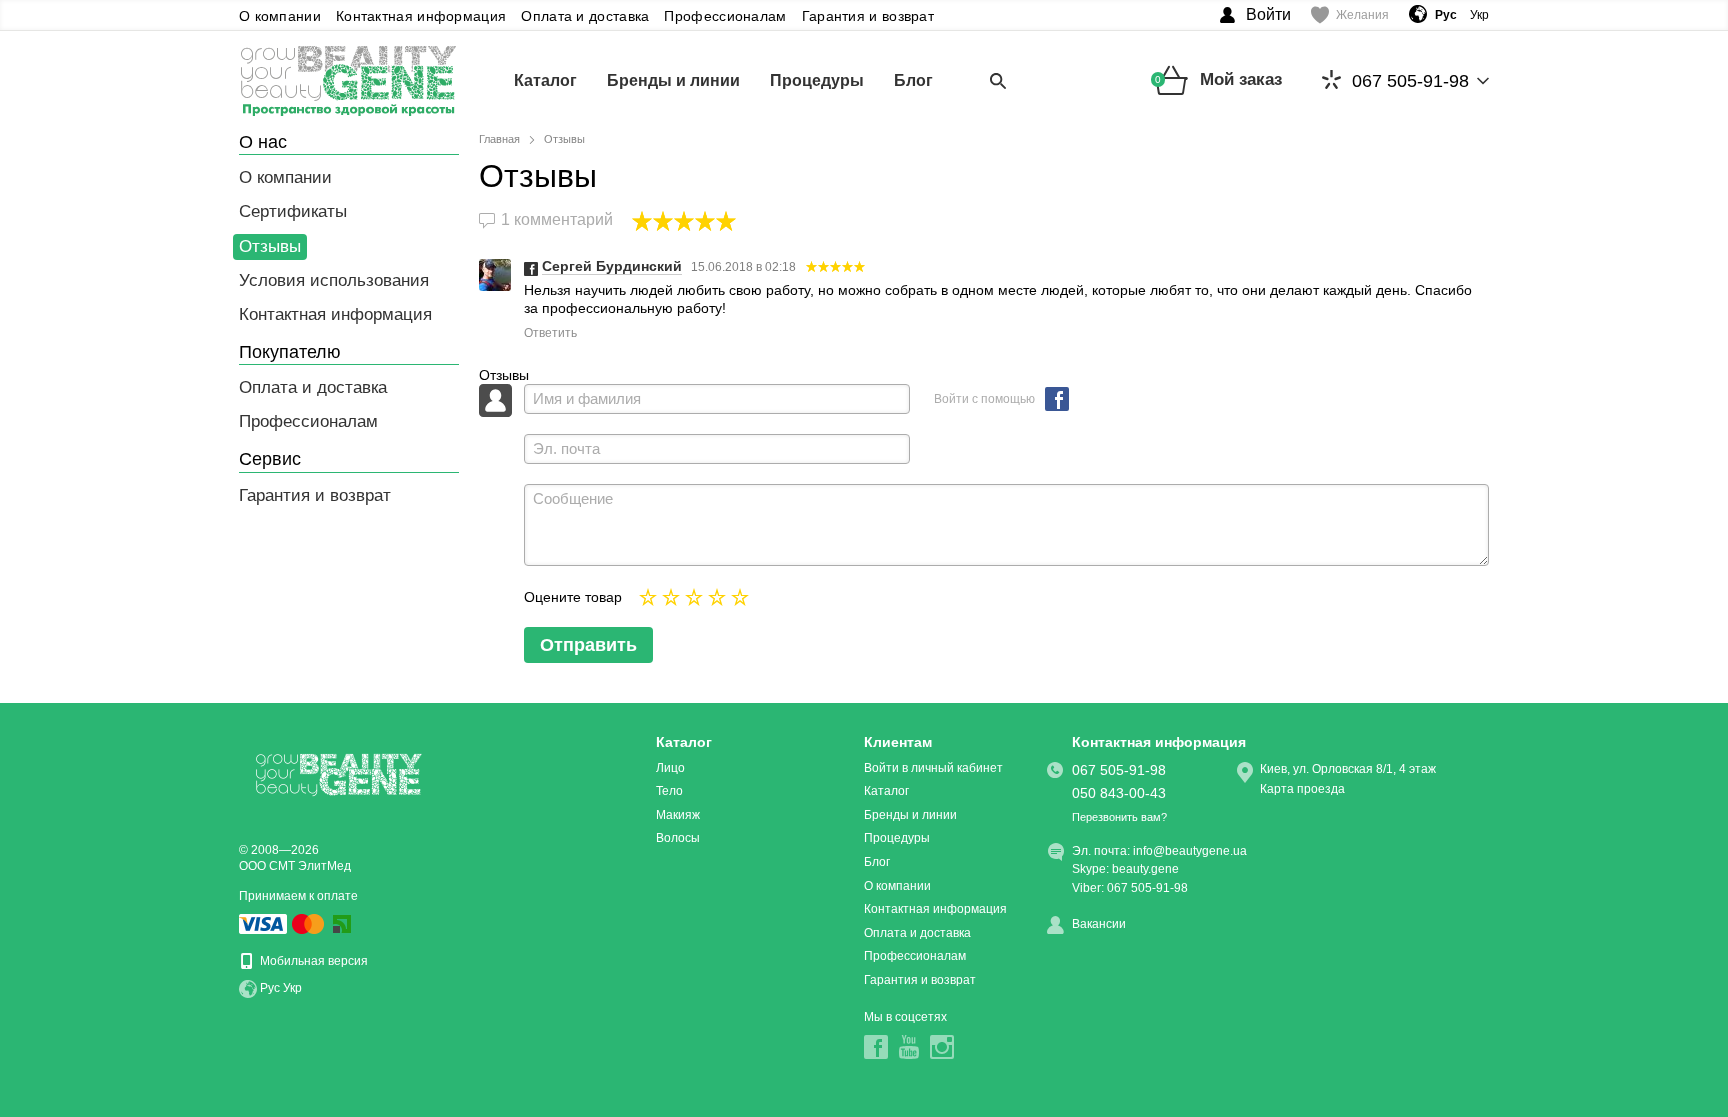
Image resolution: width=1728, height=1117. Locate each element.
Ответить (550, 333)
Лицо (670, 768)
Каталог (545, 80)
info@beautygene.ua (1190, 851)
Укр (1479, 15)
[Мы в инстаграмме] (942, 1047)
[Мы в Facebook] (876, 1047)
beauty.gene (1145, 869)
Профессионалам (725, 16)
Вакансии (1099, 924)
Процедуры (817, 80)
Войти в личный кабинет (933, 768)
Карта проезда (1302, 789)
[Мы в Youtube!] (909, 1047)
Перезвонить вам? (1119, 817)
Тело (669, 791)
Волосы (678, 838)
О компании (280, 16)
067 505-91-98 (1410, 81)
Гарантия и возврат (868, 16)
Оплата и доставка (585, 16)
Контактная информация (421, 16)
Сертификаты (293, 211)
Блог (913, 80)
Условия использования (334, 280)
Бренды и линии (673, 80)
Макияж (678, 815)
